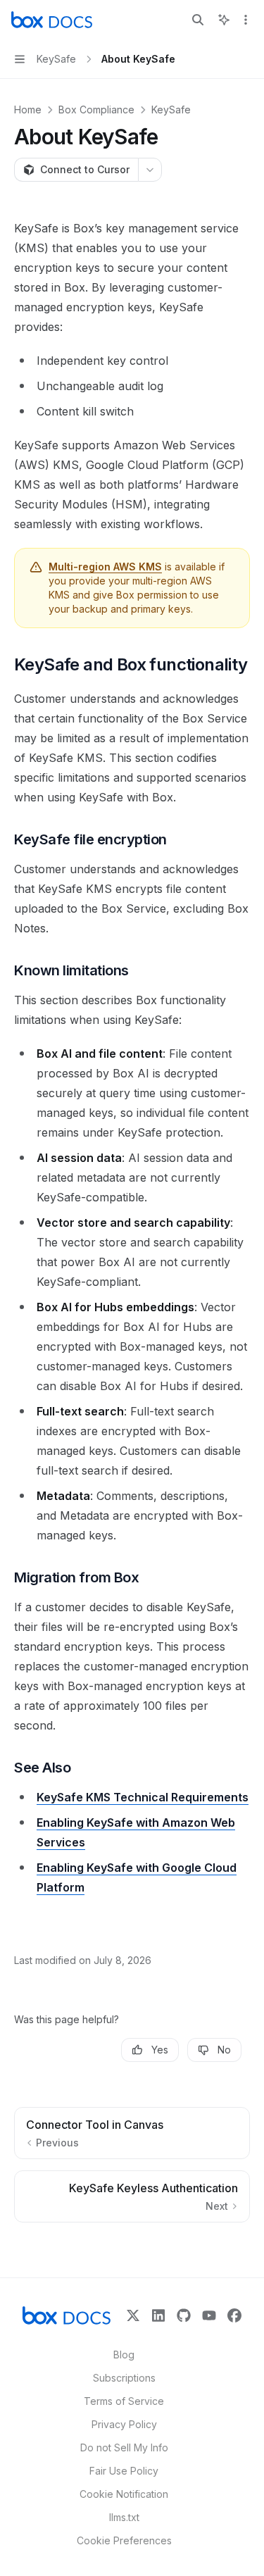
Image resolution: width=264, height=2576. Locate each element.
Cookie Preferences (124, 2540)
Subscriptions (124, 2378)
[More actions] (246, 20)
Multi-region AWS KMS (105, 567)
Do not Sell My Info (124, 2447)
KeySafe (171, 110)
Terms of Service (124, 2401)
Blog (124, 2355)
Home (28, 110)
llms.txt (124, 2517)
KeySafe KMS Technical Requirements (143, 1797)
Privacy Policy (124, 2424)
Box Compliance (96, 110)
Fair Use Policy (124, 2471)
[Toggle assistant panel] (224, 20)
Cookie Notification (124, 2494)
